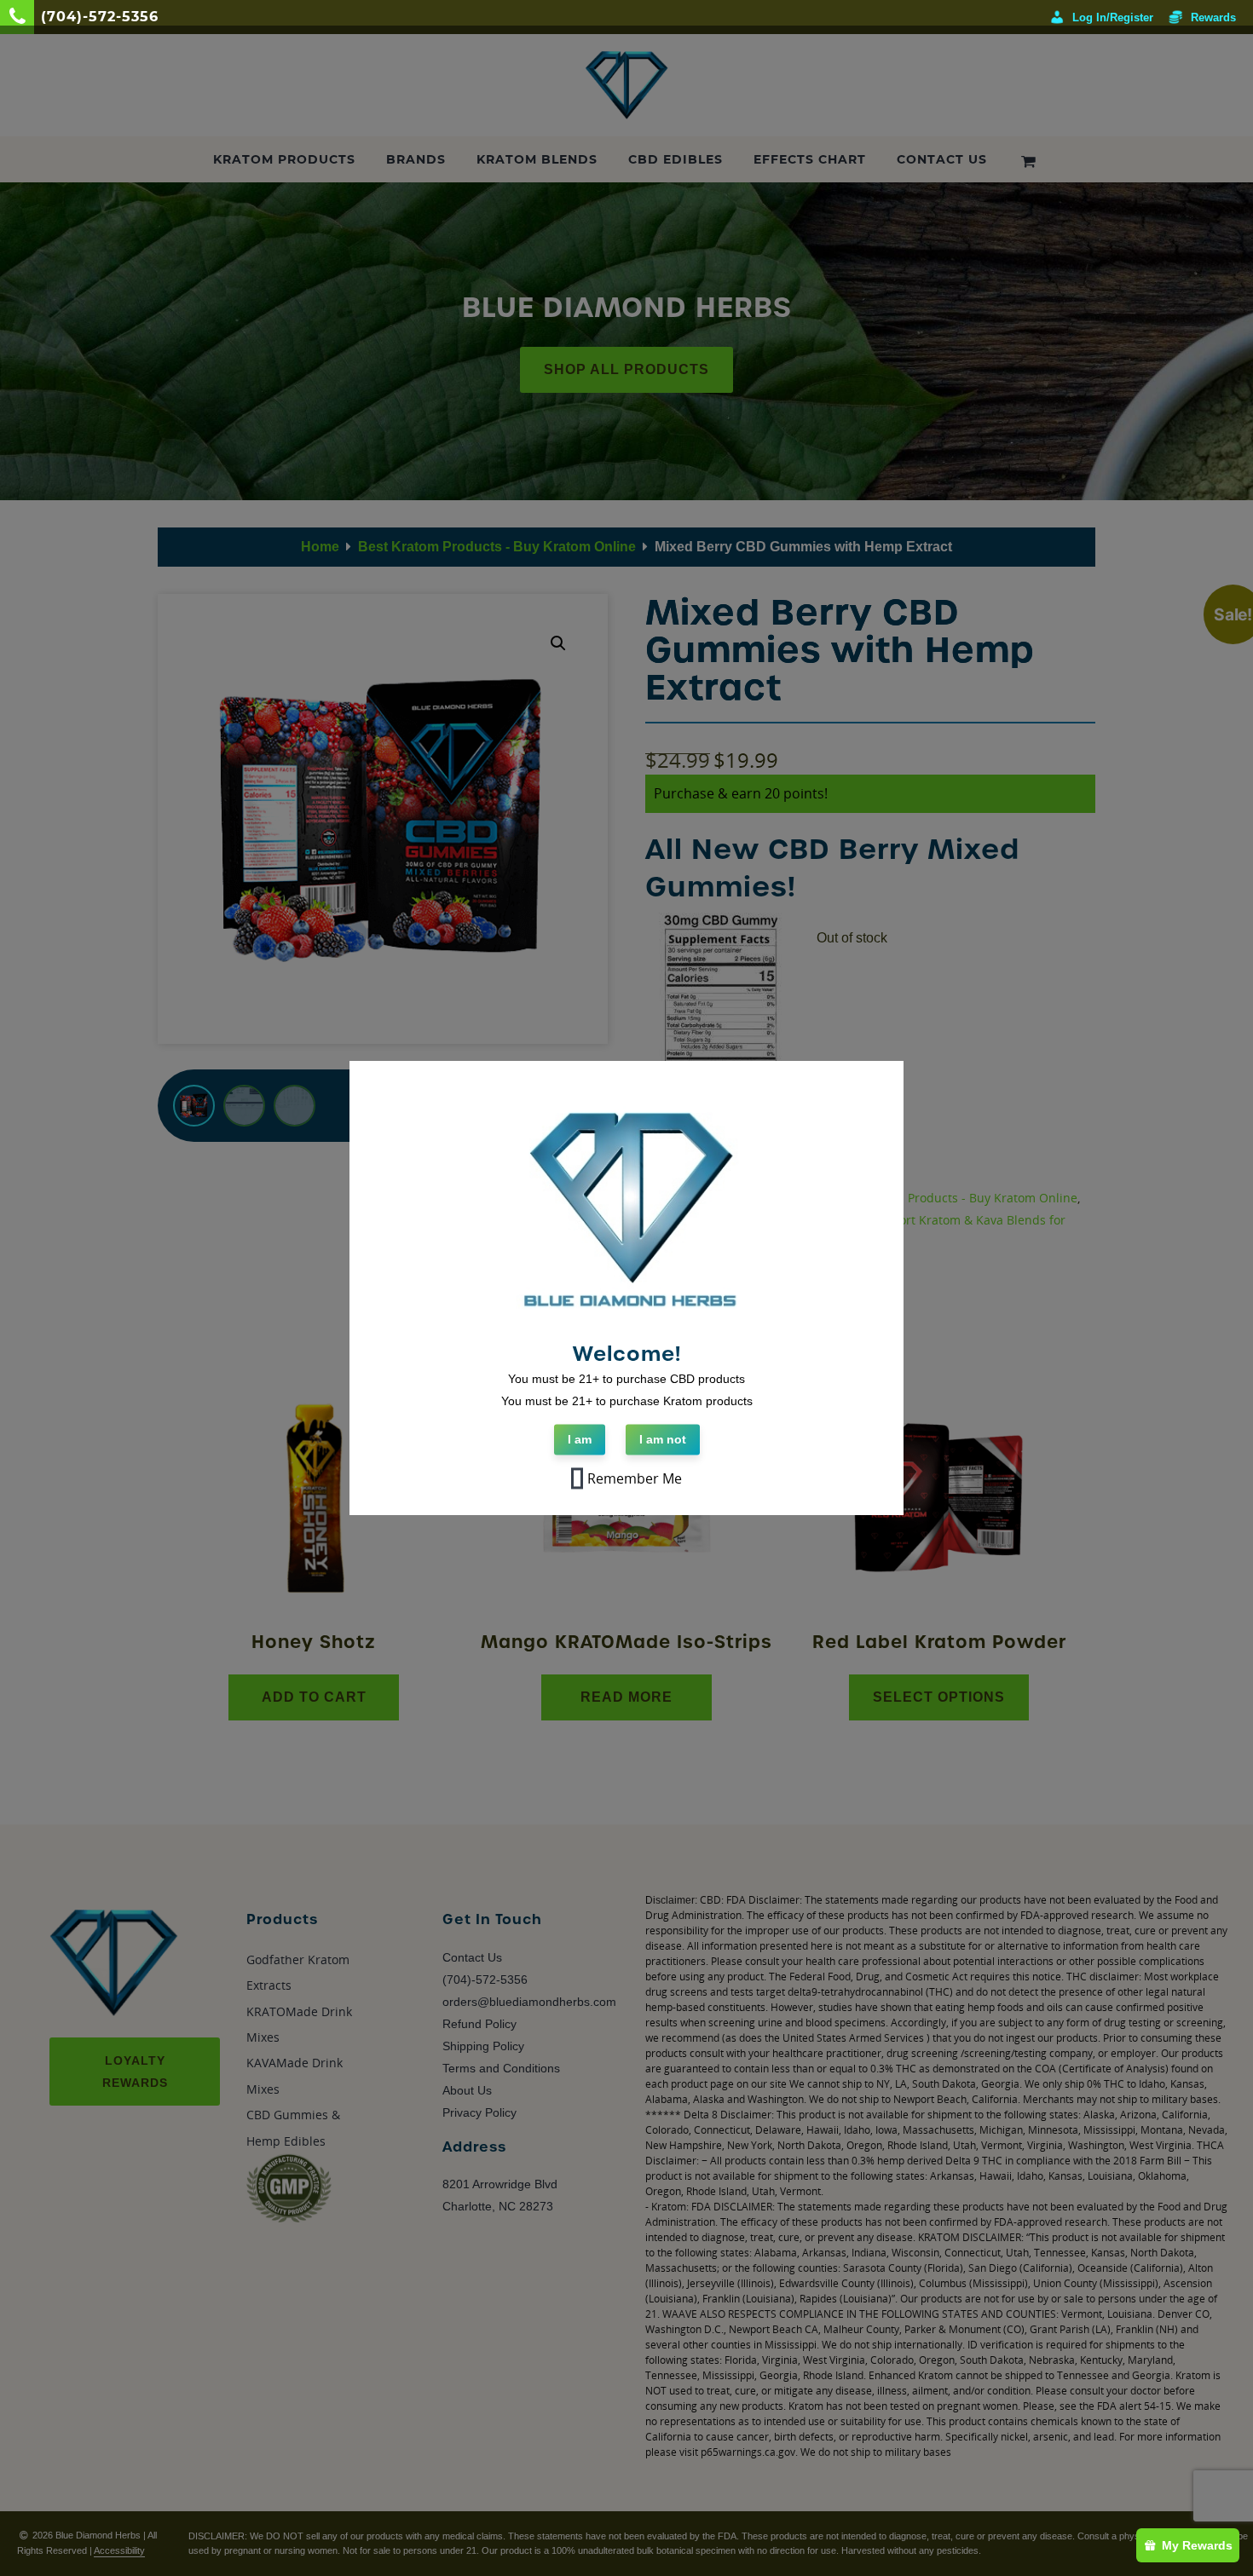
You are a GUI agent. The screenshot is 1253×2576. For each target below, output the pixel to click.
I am (580, 1439)
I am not (663, 1439)
